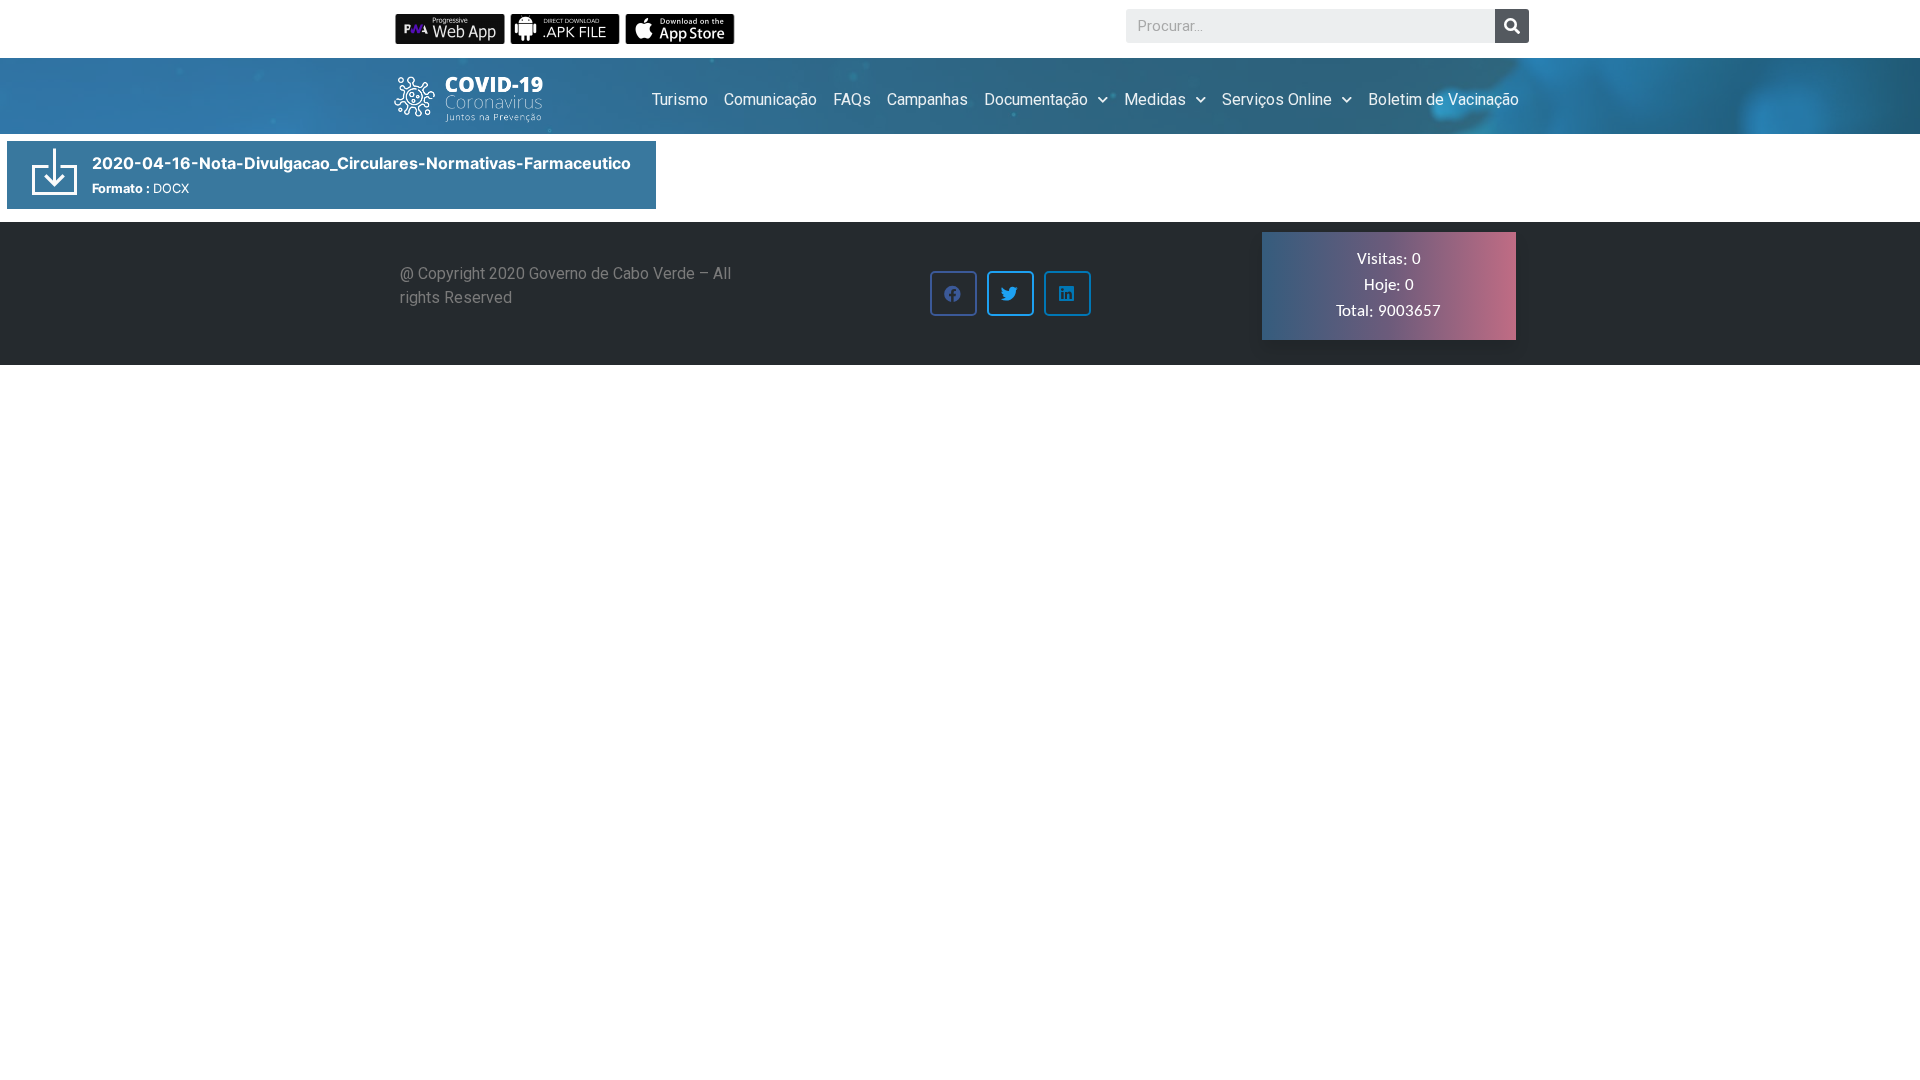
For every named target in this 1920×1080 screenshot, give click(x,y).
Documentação (1036, 99)
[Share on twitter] (1010, 293)
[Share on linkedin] (1067, 293)
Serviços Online (1277, 99)
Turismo (680, 99)
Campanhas (927, 99)
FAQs (852, 99)
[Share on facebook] (953, 293)
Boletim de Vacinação (1443, 99)
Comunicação (770, 99)
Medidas (1155, 99)
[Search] (1512, 26)
